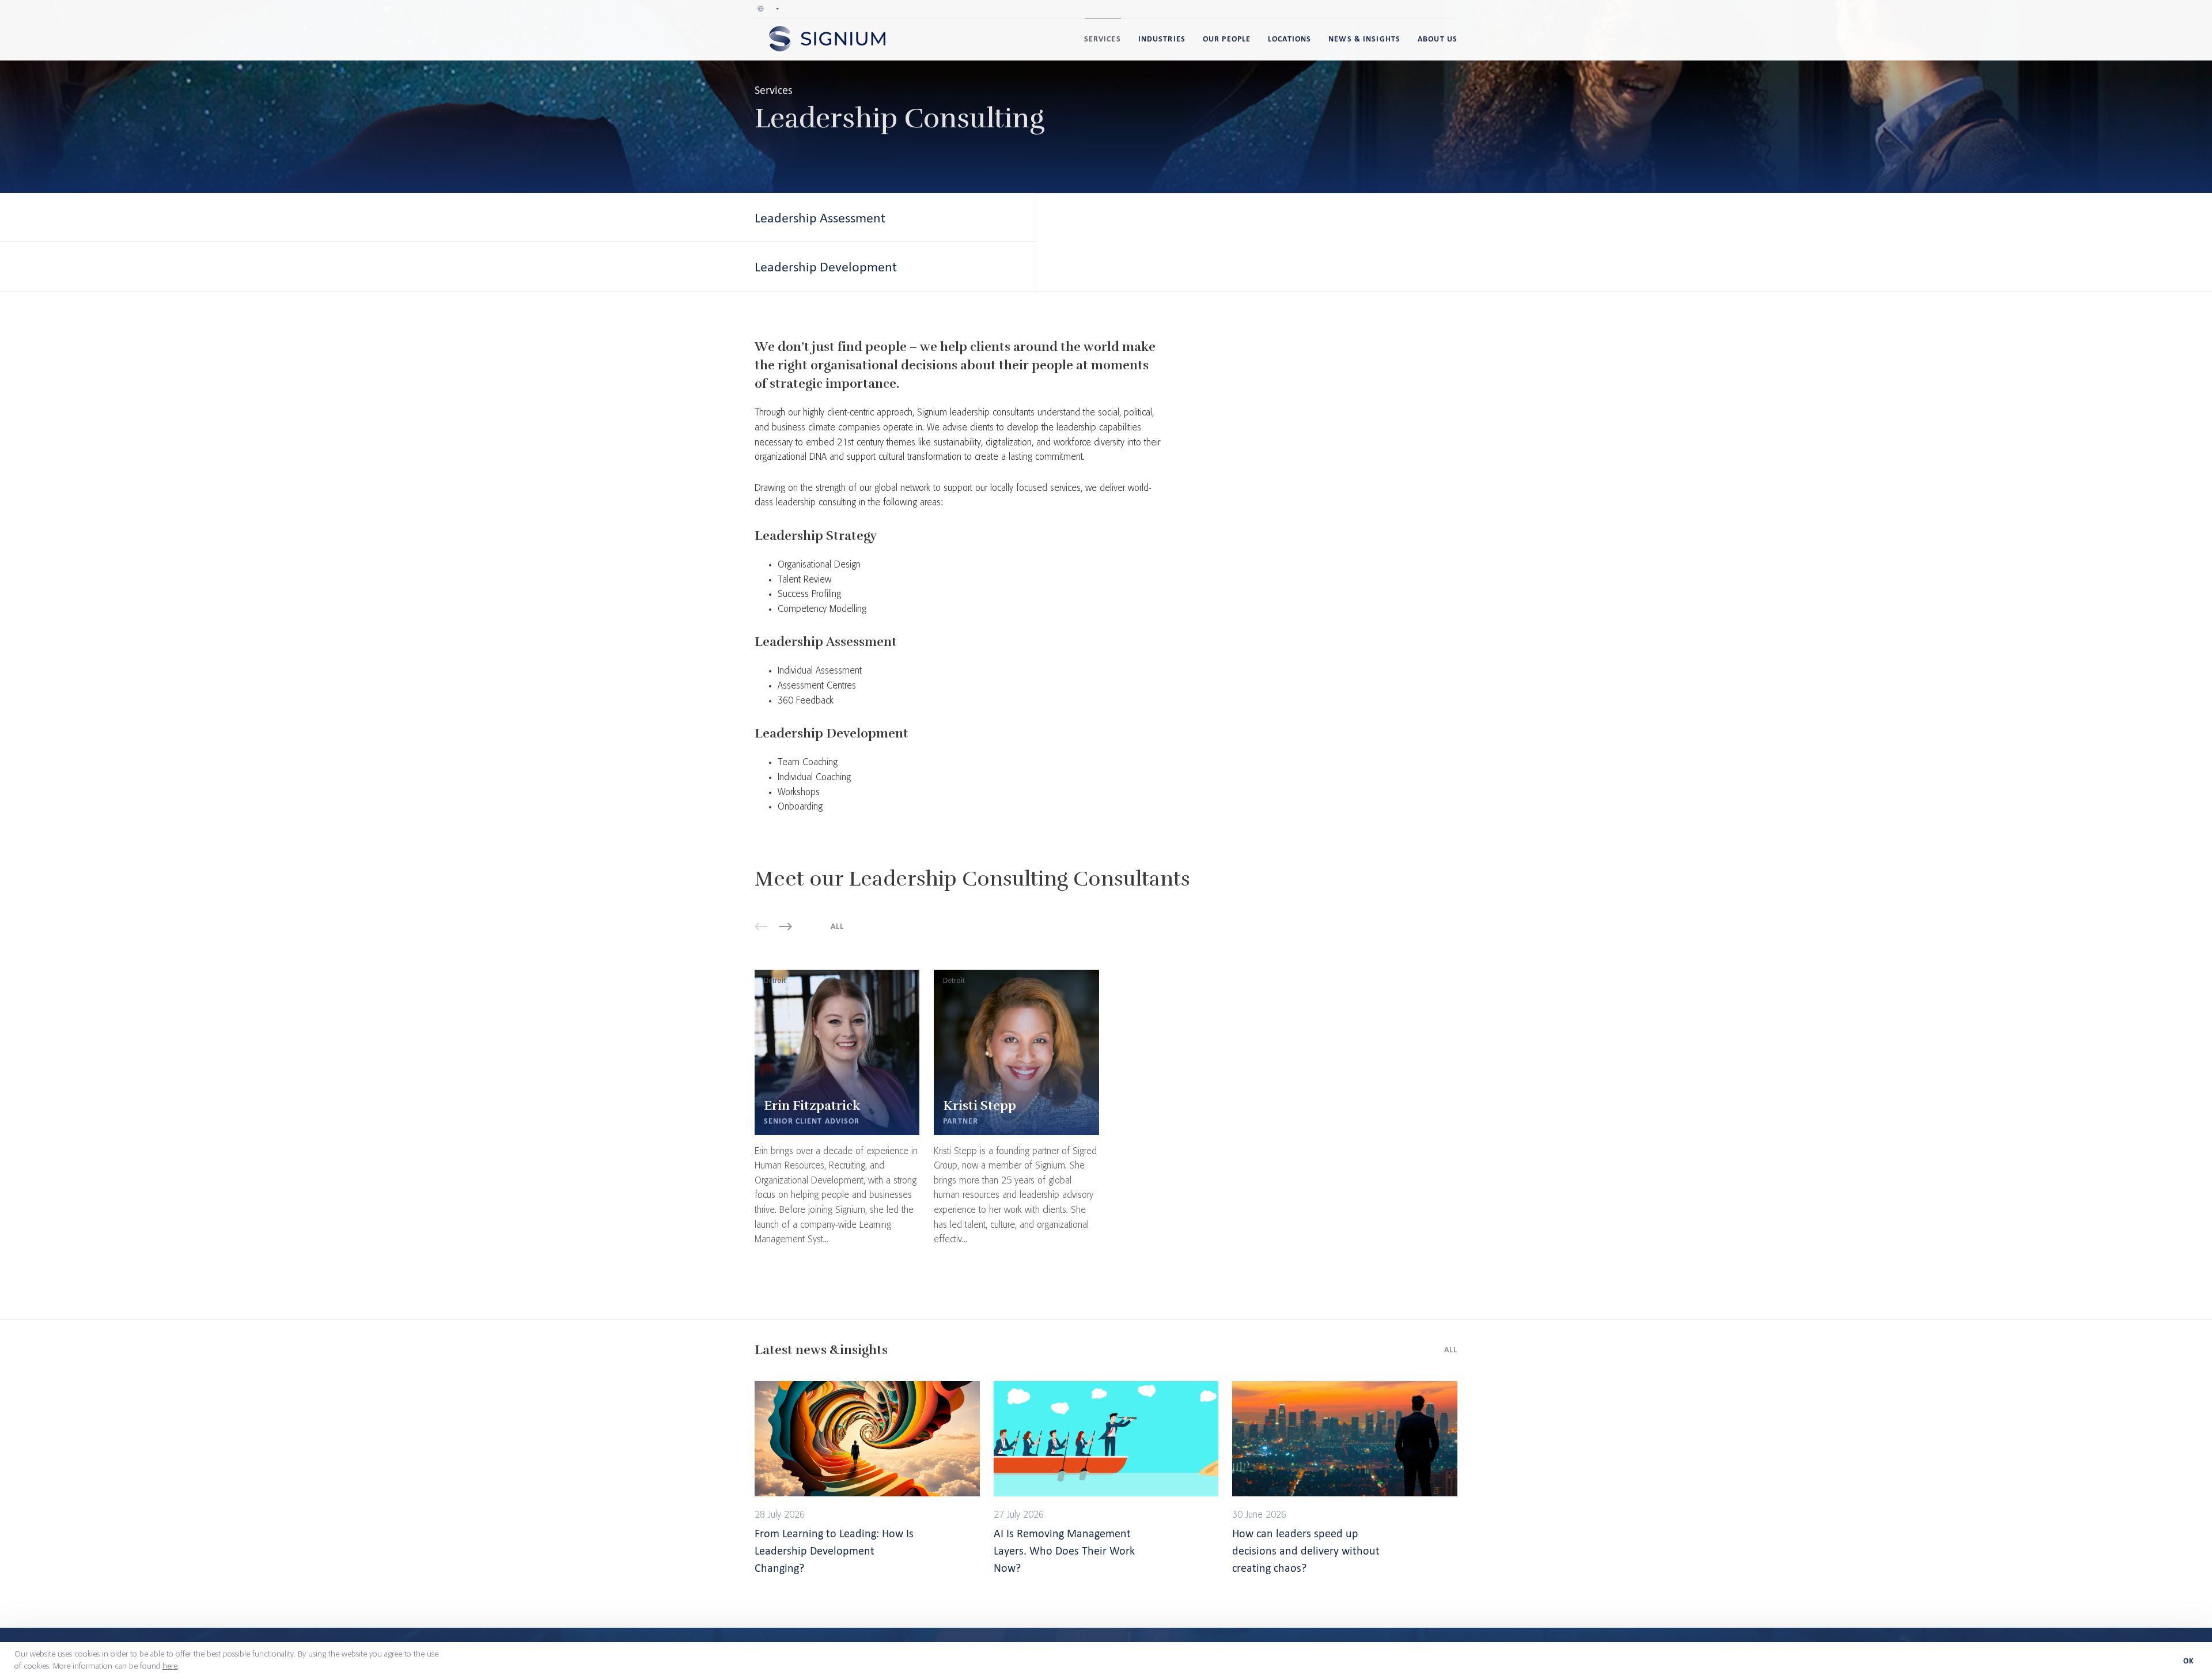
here (170, 1666)
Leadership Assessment (820, 218)
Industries (1162, 39)
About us (1438, 39)
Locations (1289, 39)
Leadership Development (826, 266)
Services (1103, 39)
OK (2189, 1661)
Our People (1227, 39)
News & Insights (1364, 39)
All (837, 926)
